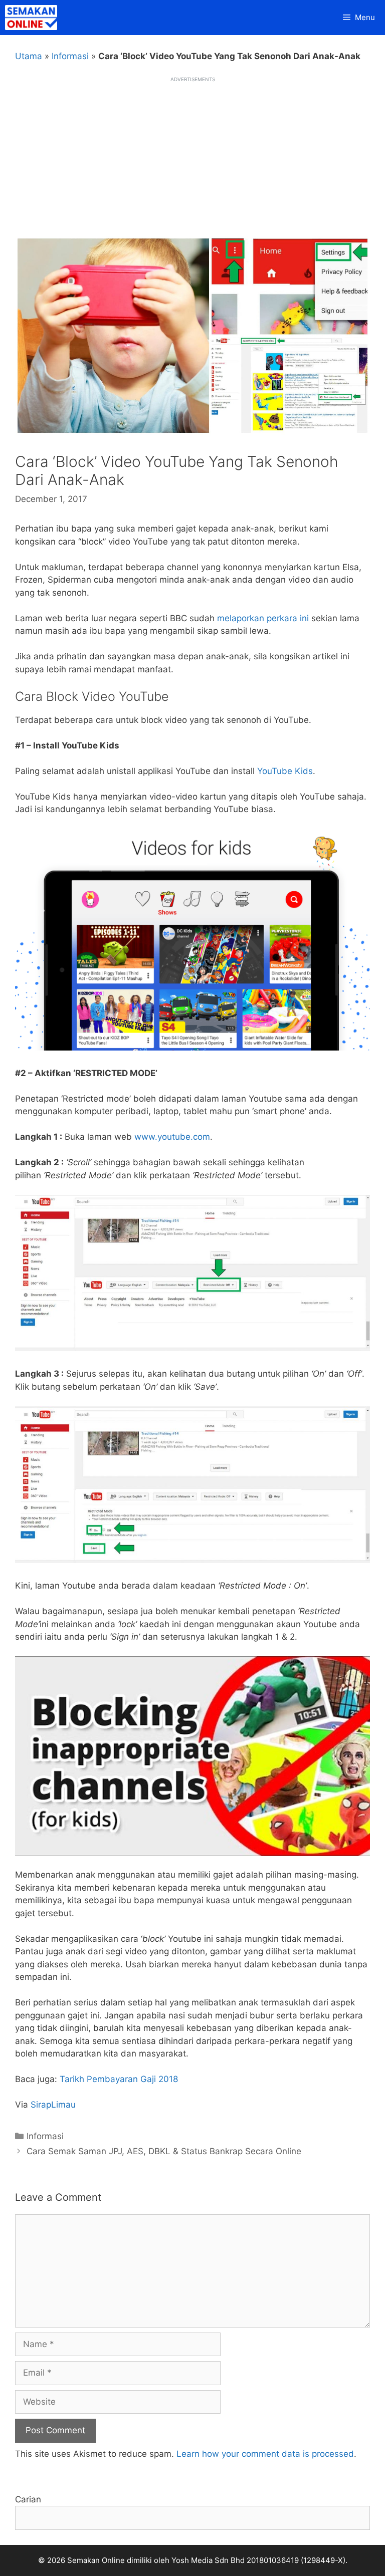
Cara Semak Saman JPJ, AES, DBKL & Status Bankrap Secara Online (164, 2151)
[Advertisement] (192, 153)
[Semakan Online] (34, 18)
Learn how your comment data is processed (265, 2454)
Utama (29, 56)
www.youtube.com (172, 1137)
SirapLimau (53, 2105)
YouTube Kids (285, 771)
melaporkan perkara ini (263, 618)
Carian (28, 2499)
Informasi (70, 56)
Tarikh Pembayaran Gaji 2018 (119, 2079)
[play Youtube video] (192, 1756)
